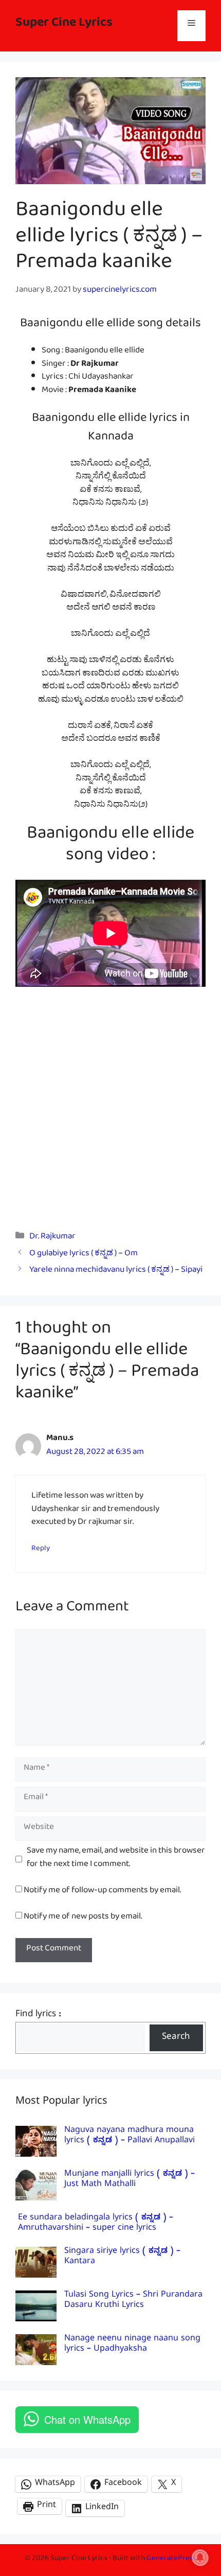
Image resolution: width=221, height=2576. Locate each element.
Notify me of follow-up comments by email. (102, 1892)
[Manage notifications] (200, 2557)
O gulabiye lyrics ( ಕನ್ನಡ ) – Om (84, 1255)
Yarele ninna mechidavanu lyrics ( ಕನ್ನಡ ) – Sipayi (116, 1272)
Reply (41, 1550)
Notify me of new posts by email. (83, 1918)
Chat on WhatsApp (87, 2419)
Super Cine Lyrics (64, 25)
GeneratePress (172, 2560)
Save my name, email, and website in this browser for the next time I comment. (116, 1859)
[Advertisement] (110, 1102)
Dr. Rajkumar (52, 1238)
